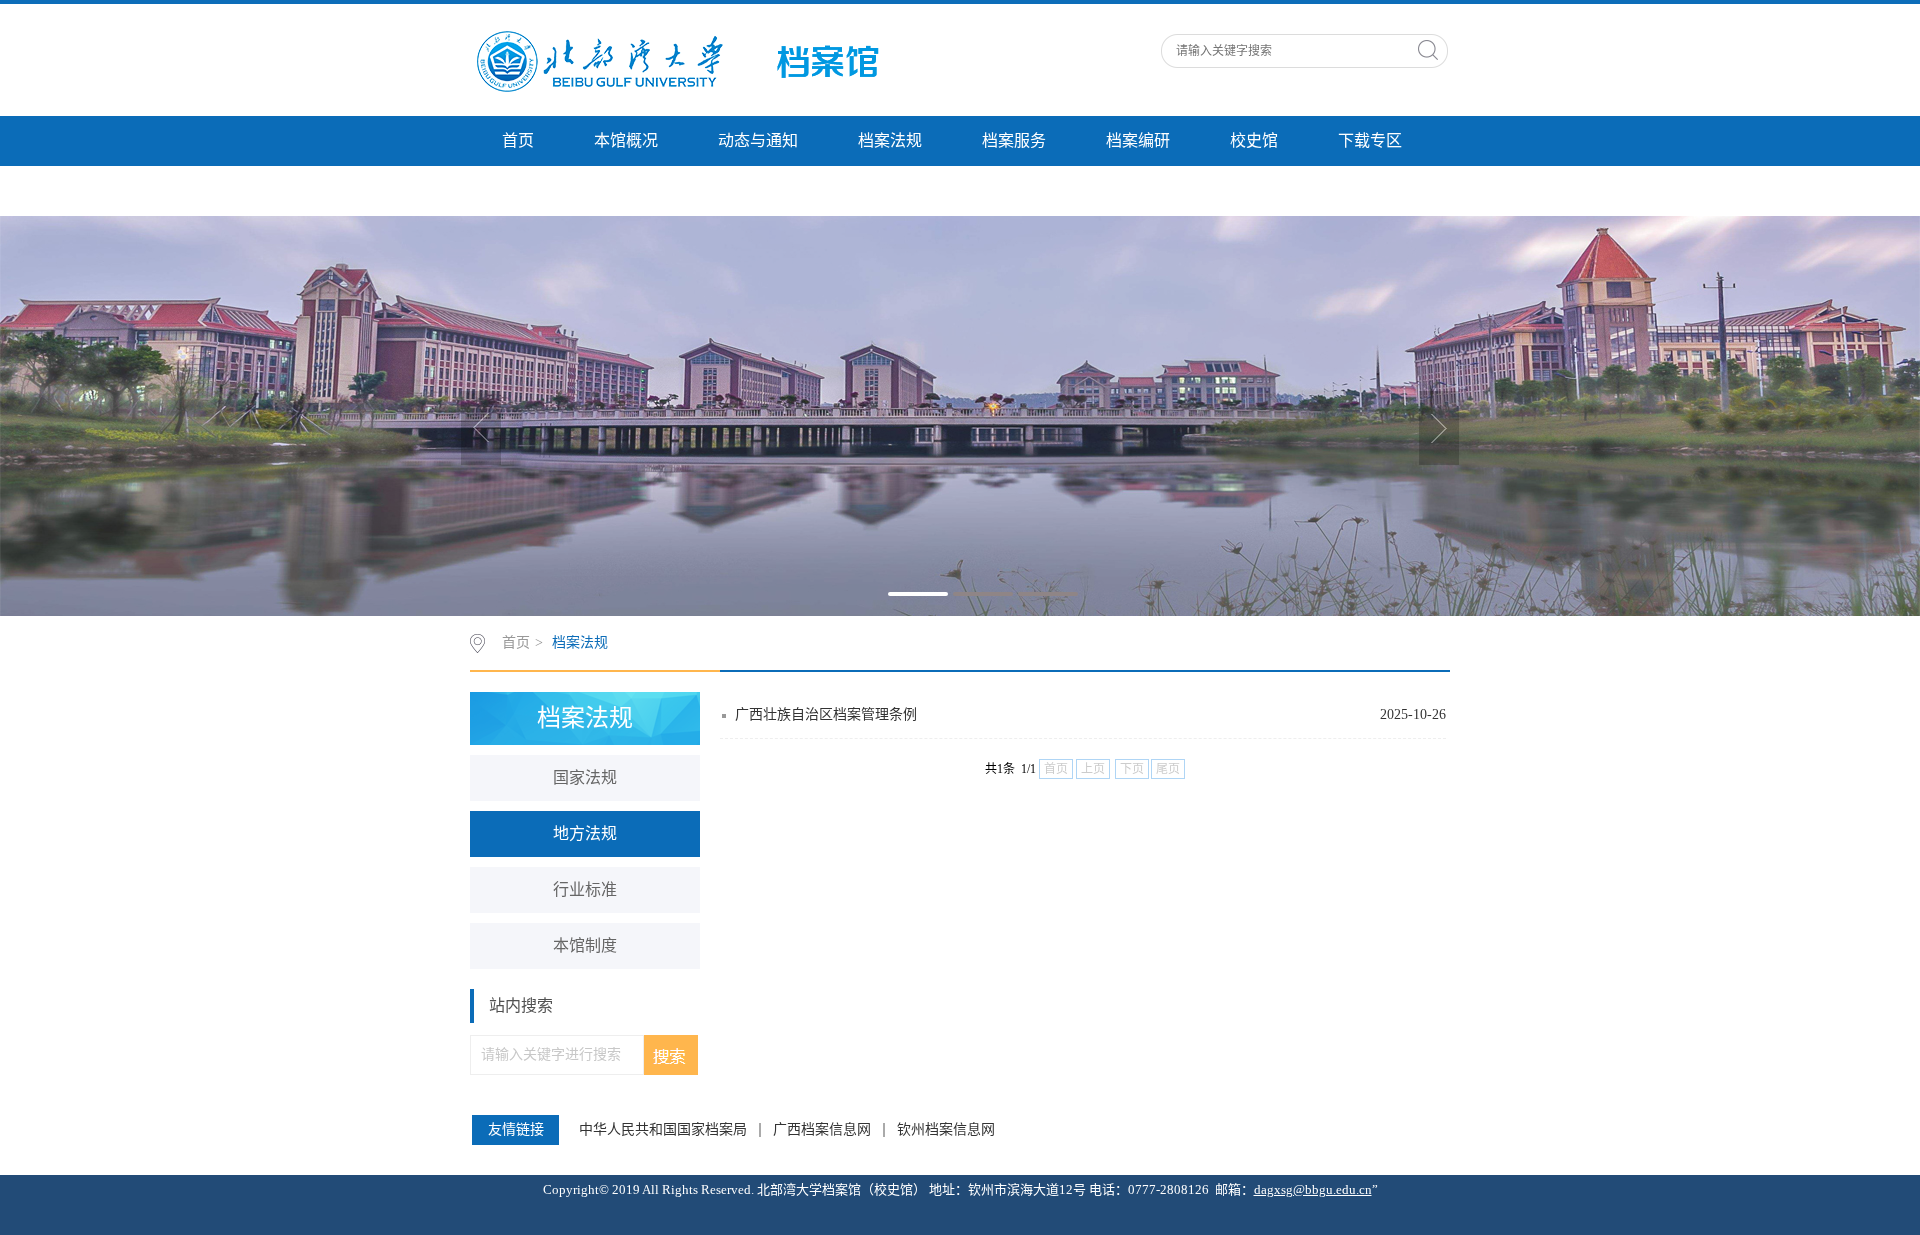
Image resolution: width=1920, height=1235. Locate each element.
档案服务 (1014, 140)
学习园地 (534, 190)
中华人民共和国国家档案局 (663, 1130)
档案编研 (1138, 140)
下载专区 (1370, 140)
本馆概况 (626, 140)
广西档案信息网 (822, 1130)
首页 (518, 140)
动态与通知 (758, 140)
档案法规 (890, 140)
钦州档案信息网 (946, 1130)
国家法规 (585, 777)
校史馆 (1254, 140)
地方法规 (585, 833)
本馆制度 (585, 945)
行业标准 (585, 889)
